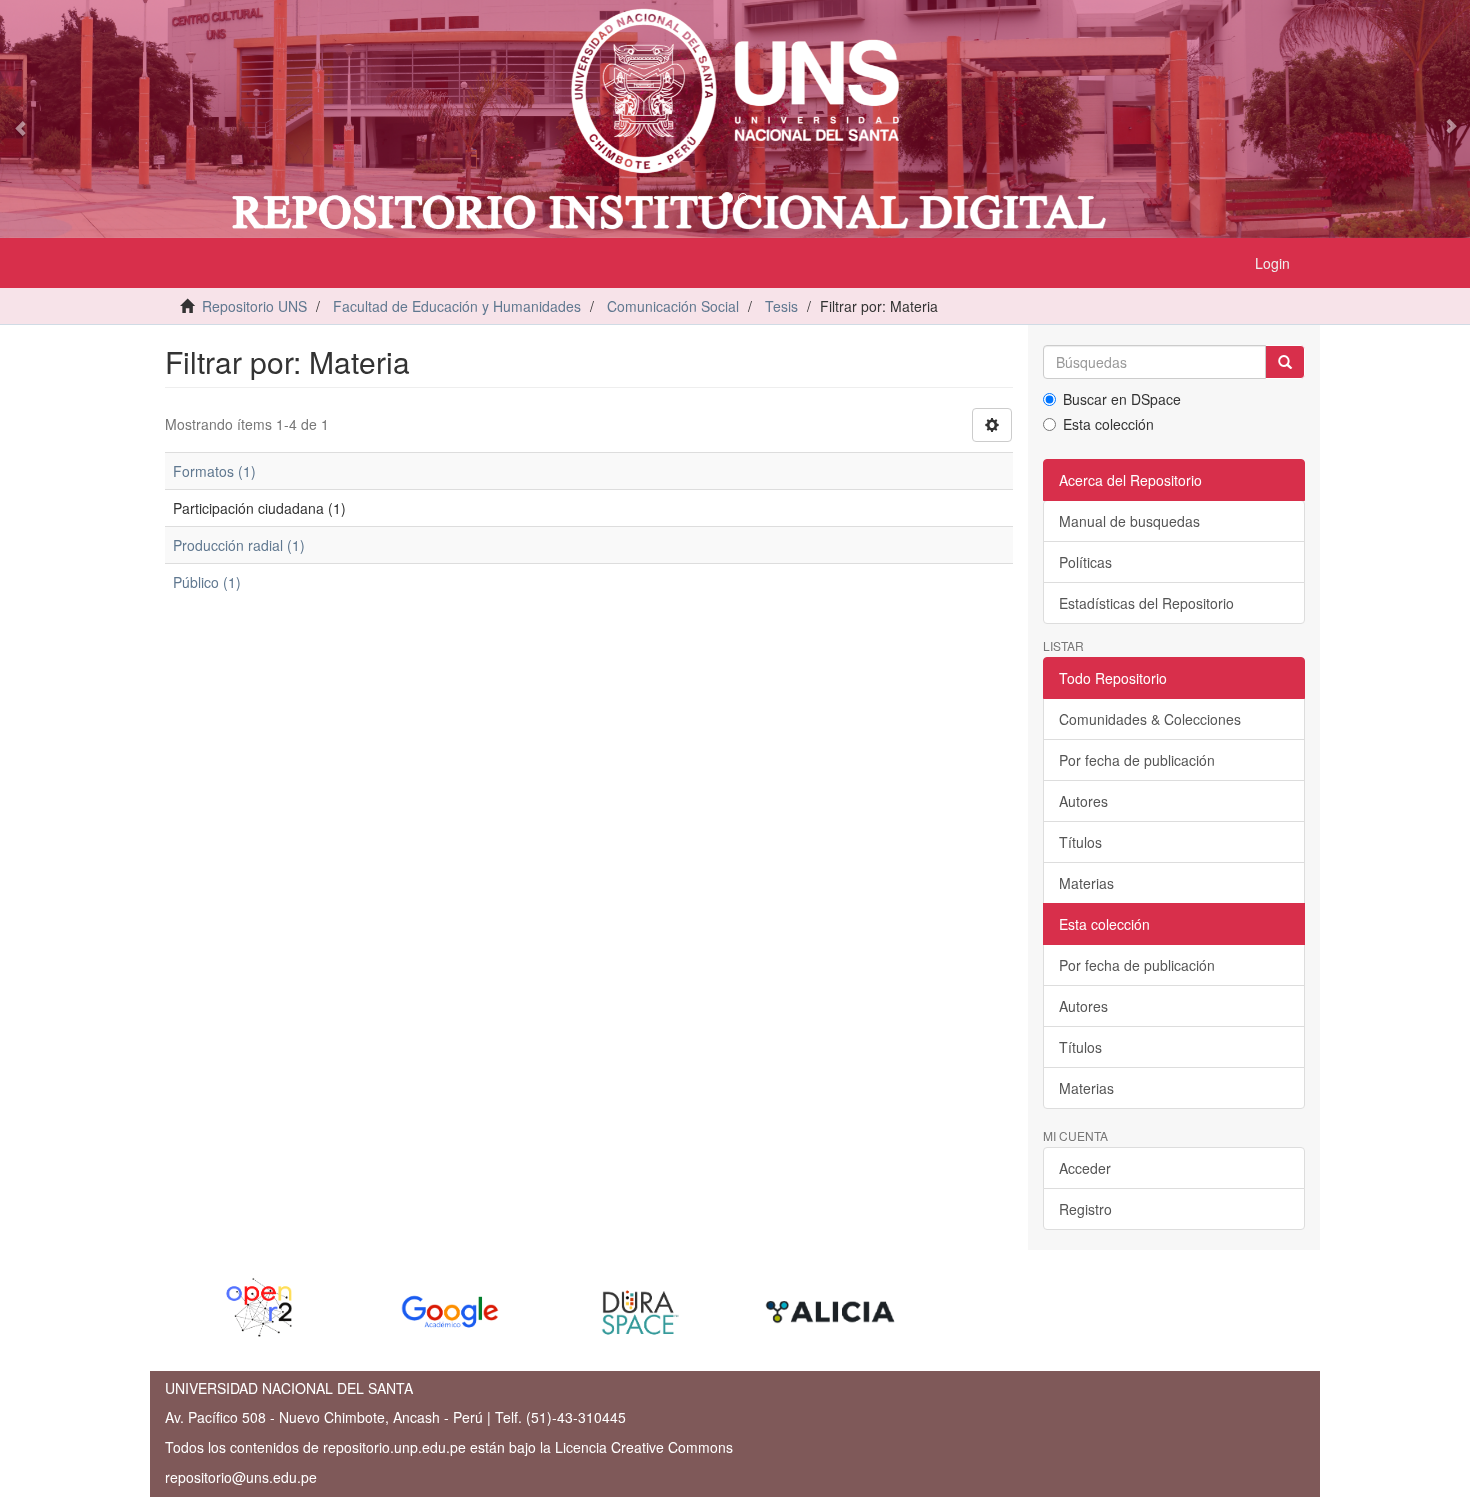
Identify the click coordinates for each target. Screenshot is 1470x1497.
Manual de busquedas (1129, 521)
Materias (1086, 883)
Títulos (1080, 842)
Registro (1085, 1209)
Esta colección (1108, 424)
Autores (1083, 801)
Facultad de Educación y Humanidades (457, 306)
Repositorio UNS (254, 306)
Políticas (1085, 562)
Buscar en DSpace (1122, 399)
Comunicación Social (673, 306)
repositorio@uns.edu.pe (241, 1477)
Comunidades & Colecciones (1150, 719)
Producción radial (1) (239, 545)
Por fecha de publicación (1137, 760)
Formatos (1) (214, 471)
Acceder (1085, 1168)
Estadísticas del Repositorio (1146, 603)
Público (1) (207, 582)
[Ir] (1285, 362)
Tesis (781, 306)
